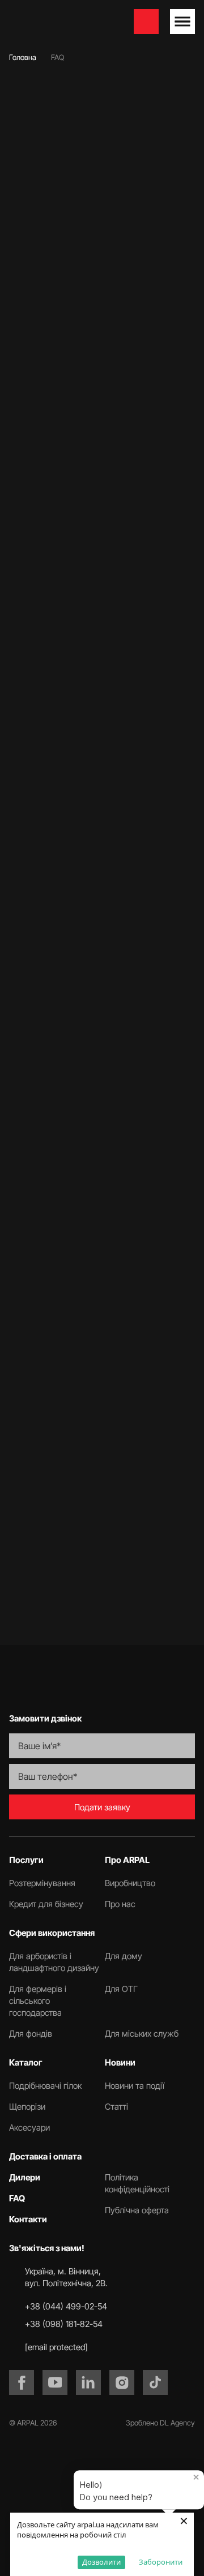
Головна (23, 57)
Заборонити (161, 2562)
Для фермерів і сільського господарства (38, 2001)
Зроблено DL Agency (160, 2423)
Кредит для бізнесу (46, 1904)
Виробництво (130, 1883)
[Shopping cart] (146, 22)
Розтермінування (42, 1883)
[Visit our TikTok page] (155, 2382)
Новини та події (135, 2086)
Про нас (120, 1904)
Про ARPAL (127, 1860)
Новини (120, 2062)
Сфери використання (52, 1933)
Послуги (26, 1860)
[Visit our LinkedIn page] (88, 2382)
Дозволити (101, 2562)
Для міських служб (142, 2034)
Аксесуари (29, 2128)
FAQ (17, 2198)
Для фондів (31, 2034)
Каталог (26, 2062)
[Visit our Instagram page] (122, 2382)
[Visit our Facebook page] (22, 2382)
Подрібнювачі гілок (45, 2086)
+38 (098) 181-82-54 (64, 2324)
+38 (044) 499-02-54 (66, 2306)
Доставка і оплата (45, 2156)
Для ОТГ (121, 1989)
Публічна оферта (137, 2210)
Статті (116, 2107)
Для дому (124, 1956)
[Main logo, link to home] (66, 22)
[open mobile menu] (182, 22)
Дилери (25, 2177)
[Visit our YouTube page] (55, 2382)
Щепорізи (27, 2107)
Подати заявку (102, 1807)
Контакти (28, 2219)
